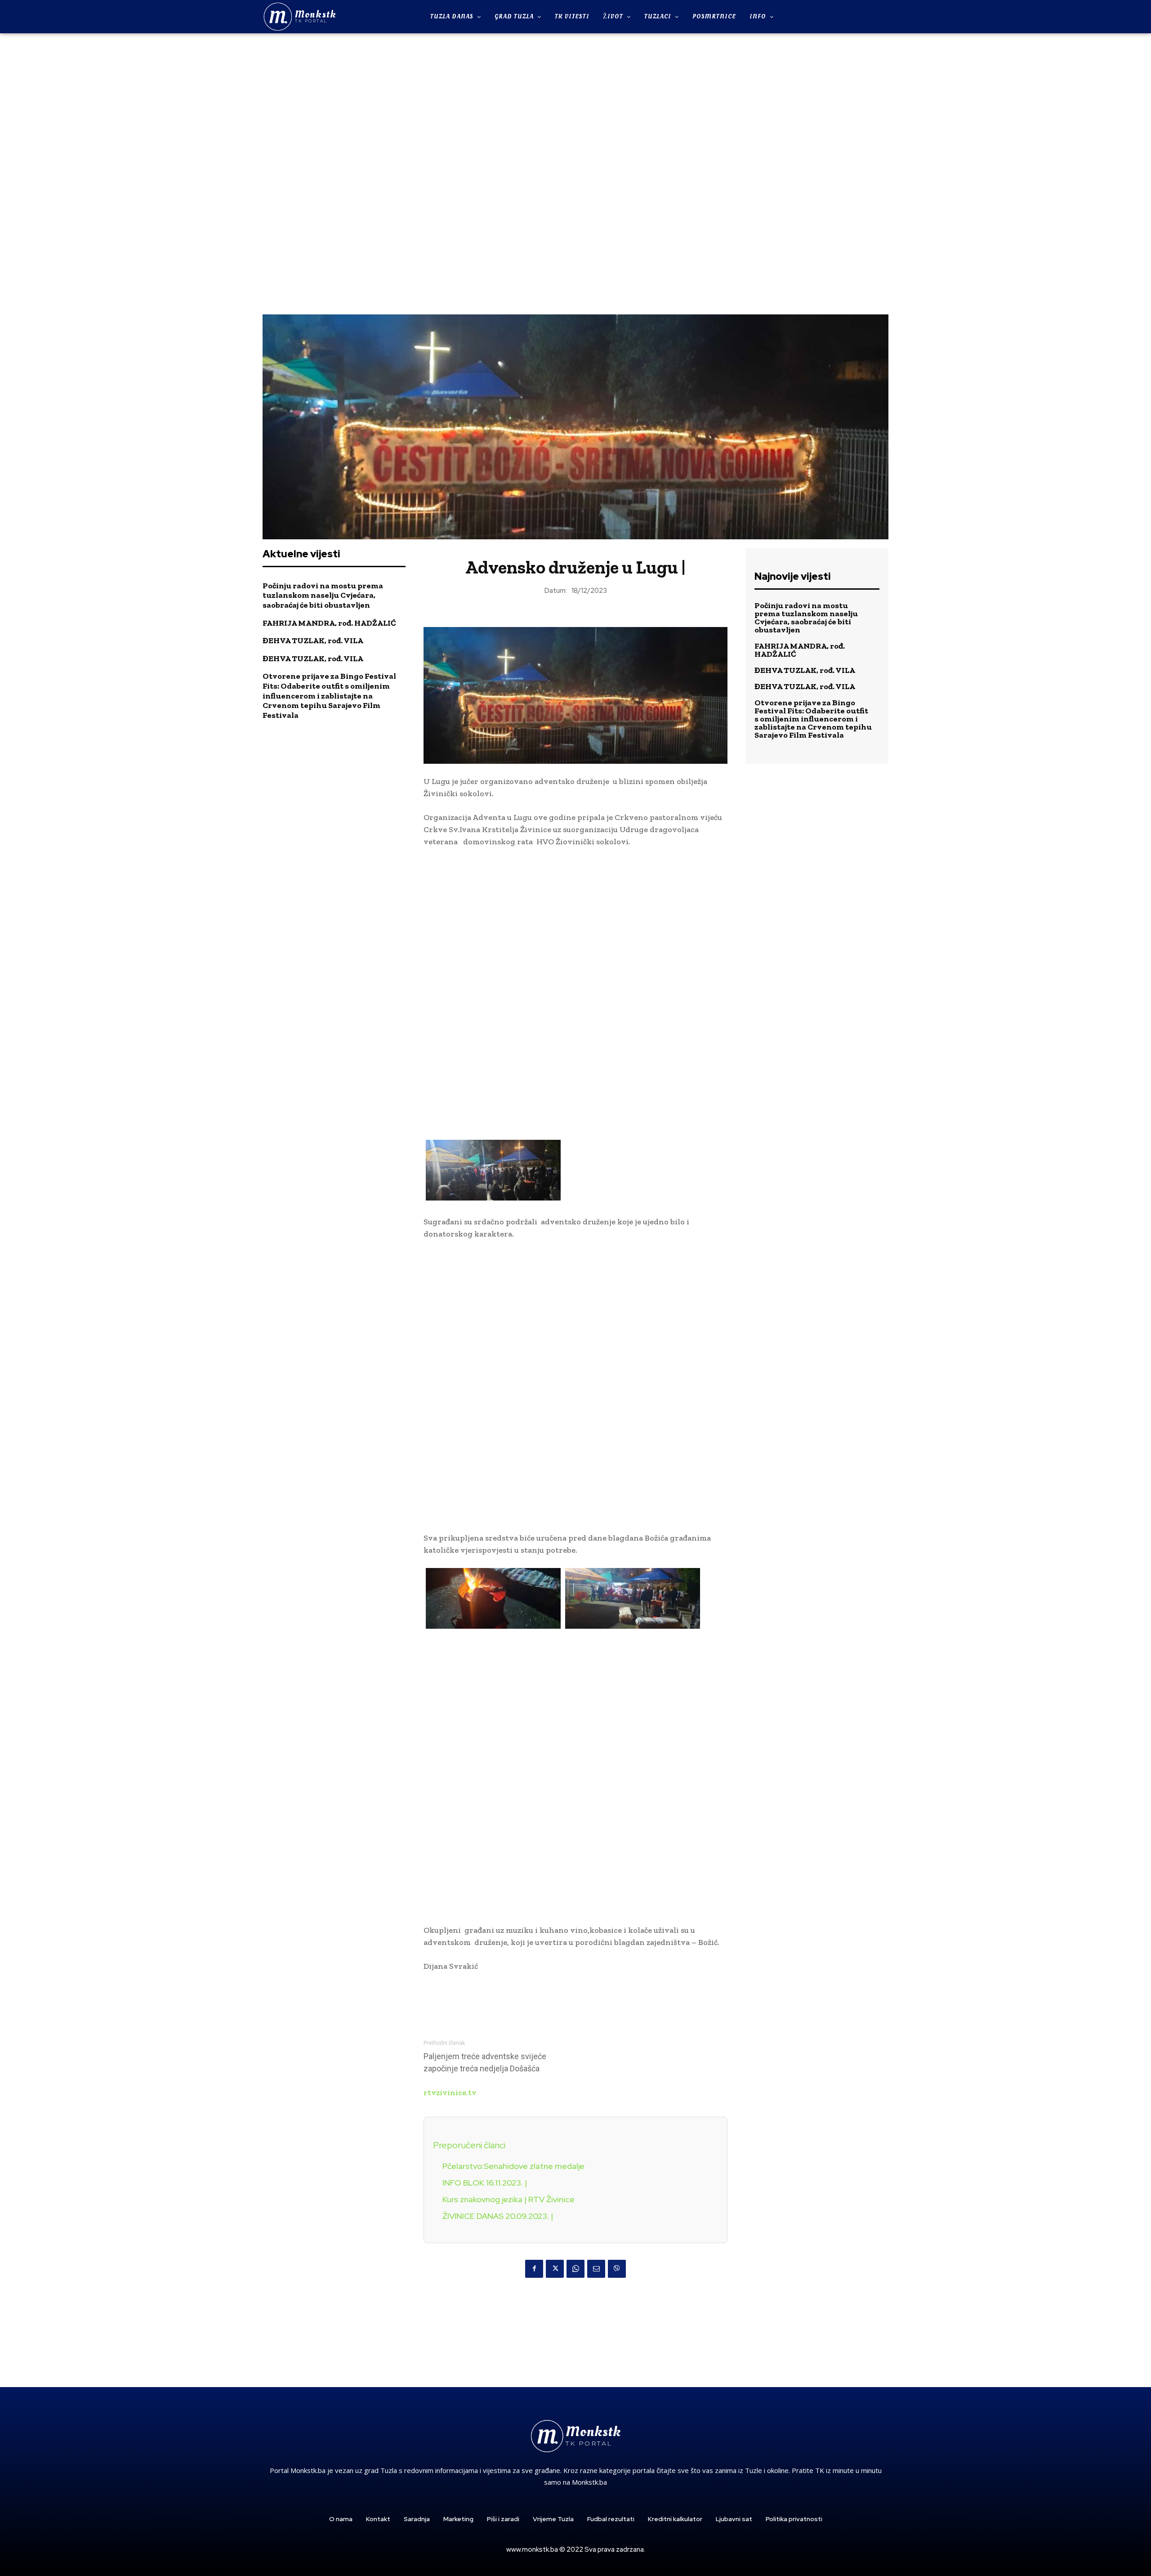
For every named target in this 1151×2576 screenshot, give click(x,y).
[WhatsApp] (575, 2269)
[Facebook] (534, 2269)
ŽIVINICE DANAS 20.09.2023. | (498, 2216)
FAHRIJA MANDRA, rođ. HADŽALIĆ (329, 623)
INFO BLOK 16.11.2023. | (485, 2183)
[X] (555, 2269)
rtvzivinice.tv (450, 2092)
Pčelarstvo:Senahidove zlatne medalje (513, 2166)
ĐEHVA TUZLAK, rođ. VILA (313, 641)
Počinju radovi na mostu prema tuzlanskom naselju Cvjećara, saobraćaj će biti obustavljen (323, 595)
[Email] (596, 2269)
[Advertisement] (575, 173)
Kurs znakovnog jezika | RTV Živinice (509, 2199)
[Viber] (617, 2269)
